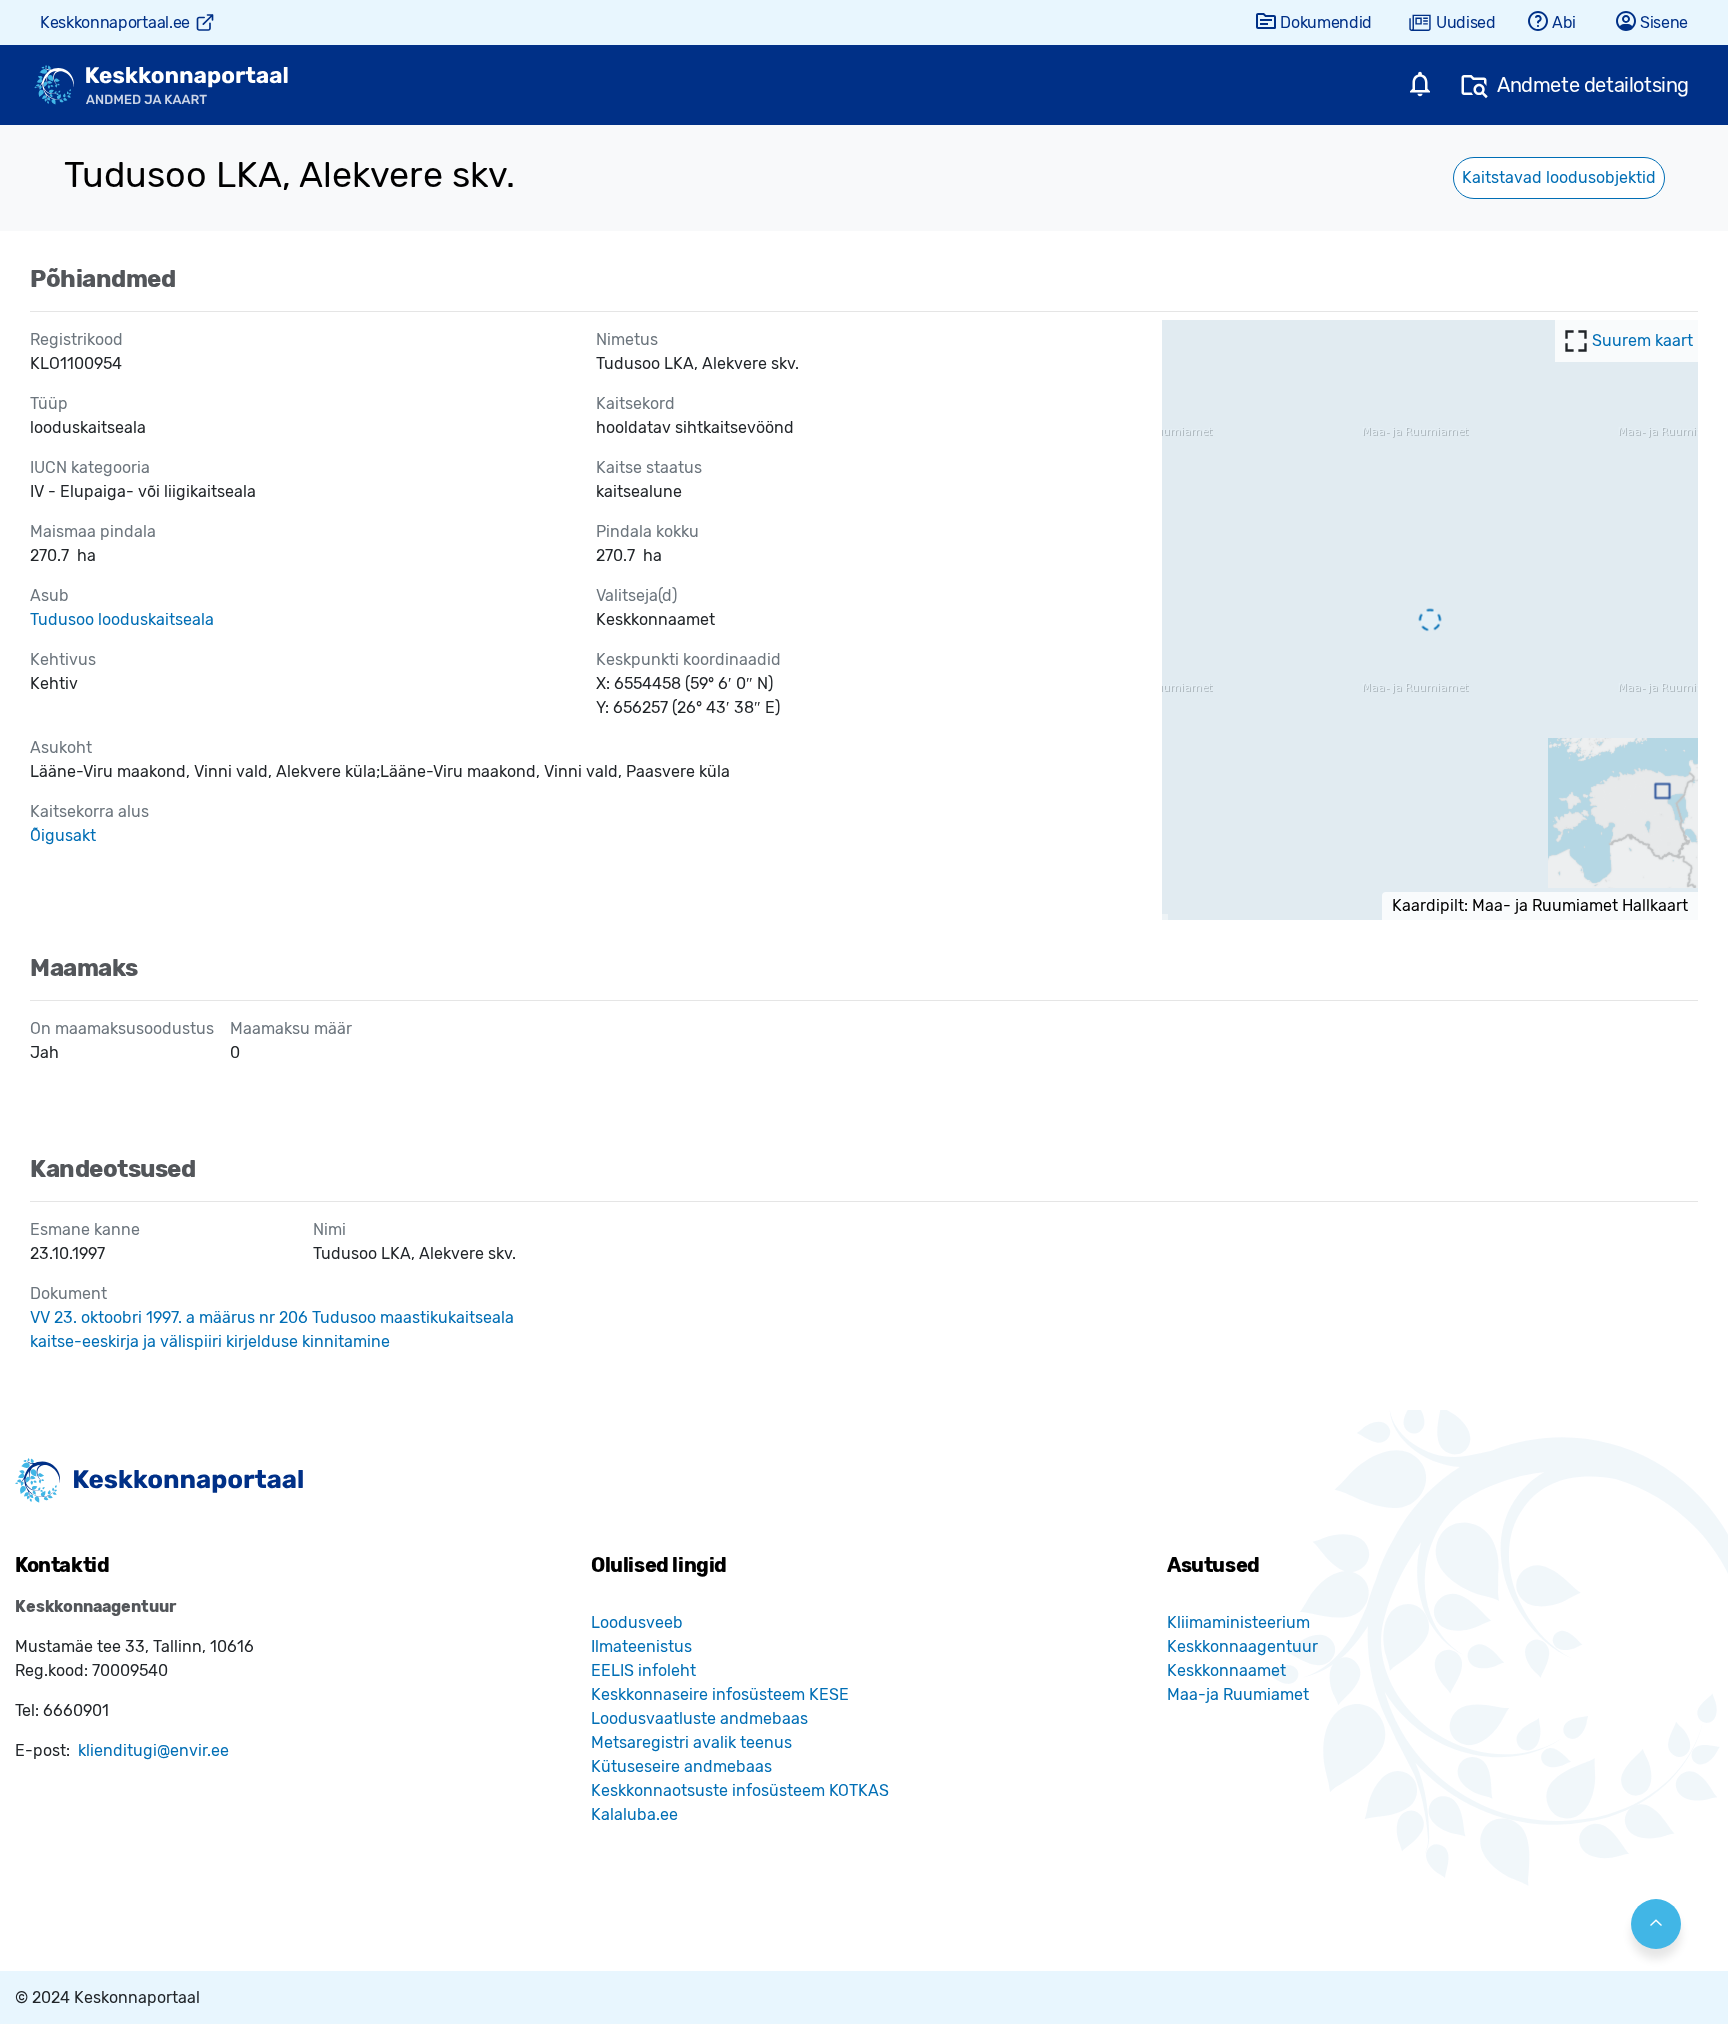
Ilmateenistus (641, 1646)
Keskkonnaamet (1226, 1670)
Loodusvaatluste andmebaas (699, 1718)
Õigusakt (63, 835)
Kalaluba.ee (634, 1814)
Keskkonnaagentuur (1242, 1646)
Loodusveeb (637, 1622)
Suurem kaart (1642, 340)
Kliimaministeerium (1238, 1622)
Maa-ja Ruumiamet (1238, 1694)
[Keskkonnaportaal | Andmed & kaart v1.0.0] (161, 85)
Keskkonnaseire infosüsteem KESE (720, 1694)
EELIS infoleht (643, 1670)
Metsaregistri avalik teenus (691, 1742)
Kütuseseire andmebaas (681, 1766)
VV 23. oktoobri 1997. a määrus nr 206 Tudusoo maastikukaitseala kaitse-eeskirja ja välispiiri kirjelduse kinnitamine (272, 1329)
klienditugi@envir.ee (153, 1750)
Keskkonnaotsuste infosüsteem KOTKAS (740, 1790)
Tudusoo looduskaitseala (122, 619)
